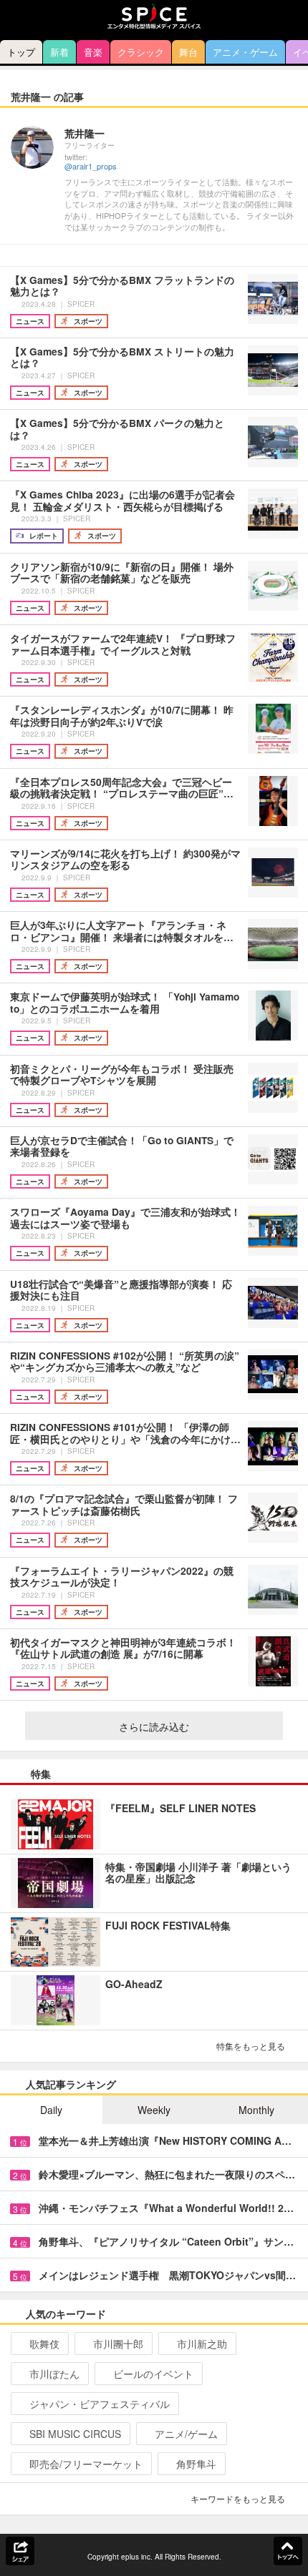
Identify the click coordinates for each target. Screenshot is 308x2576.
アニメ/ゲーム (186, 2434)
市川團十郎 (118, 2344)
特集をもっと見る (251, 2046)
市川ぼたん (54, 2374)
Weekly (154, 2110)
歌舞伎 (44, 2344)
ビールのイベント (153, 2374)
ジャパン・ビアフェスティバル (100, 2404)
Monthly (256, 2110)
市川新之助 (202, 2344)
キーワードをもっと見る (238, 2498)
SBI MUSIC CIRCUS (75, 2434)
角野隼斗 (196, 2464)
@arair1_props (91, 166)
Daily (51, 2110)
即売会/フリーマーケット (86, 2464)
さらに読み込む (154, 1726)
